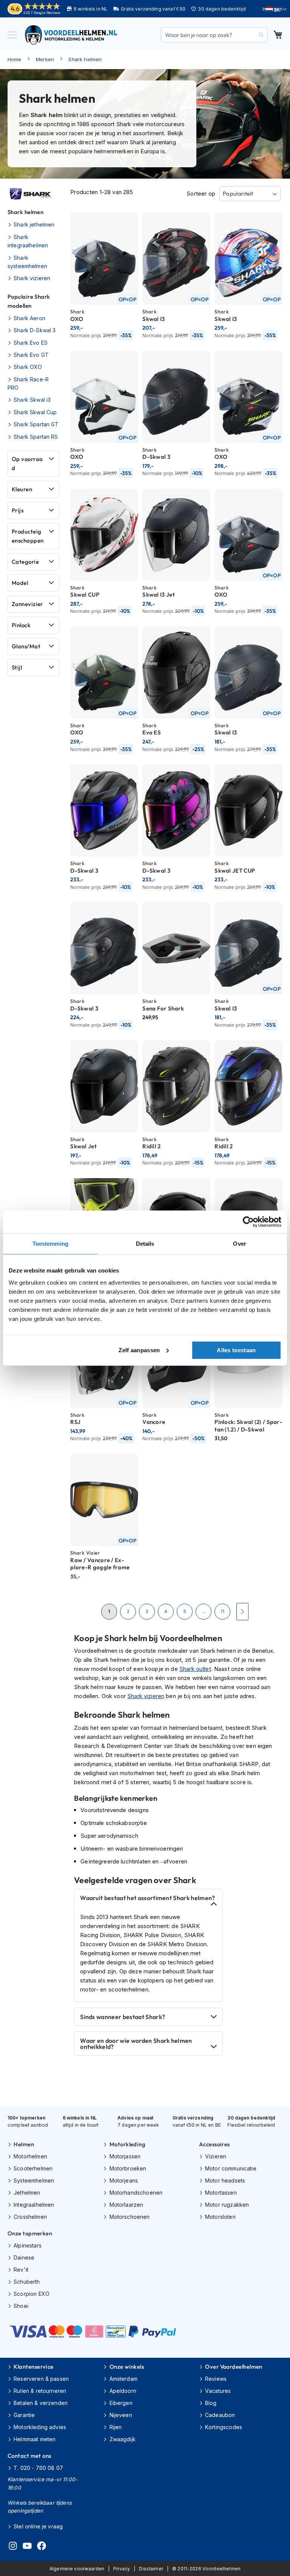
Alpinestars (28, 2245)
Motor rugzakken (227, 2205)
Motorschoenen (130, 2217)
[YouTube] (27, 2547)
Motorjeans (124, 2180)
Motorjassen (125, 2156)
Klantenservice (33, 2367)
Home (15, 59)
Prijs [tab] (18, 510)
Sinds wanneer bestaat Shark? (123, 2017)
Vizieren (216, 2156)
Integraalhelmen (34, 2205)
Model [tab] (20, 583)
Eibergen (121, 2403)
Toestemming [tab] (50, 1244)
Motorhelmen (30, 2156)
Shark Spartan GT (36, 424)
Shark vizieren (146, 1696)
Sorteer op (201, 194)
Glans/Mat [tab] (26, 646)
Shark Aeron (29, 318)
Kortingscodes (224, 2427)
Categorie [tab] (25, 562)
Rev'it (21, 2270)
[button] (276, 9)
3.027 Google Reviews (42, 13)
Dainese (24, 2257)
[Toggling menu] (12, 35)
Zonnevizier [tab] (27, 604)
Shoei (21, 2306)
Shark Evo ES (31, 343)
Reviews (216, 2379)
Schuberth (27, 2282)
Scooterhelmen (33, 2168)
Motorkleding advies (40, 2427)
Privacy (122, 2569)
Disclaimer (151, 2569)
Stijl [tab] (17, 667)
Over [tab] (239, 1244)
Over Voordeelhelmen (234, 2367)
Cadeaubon (220, 2415)
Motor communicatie (231, 2168)
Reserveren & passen (41, 2379)
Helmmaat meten (35, 2439)
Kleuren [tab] (22, 489)
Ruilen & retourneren (40, 2391)
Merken (45, 59)
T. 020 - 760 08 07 (38, 2468)
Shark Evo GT (31, 355)
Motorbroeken (128, 2168)
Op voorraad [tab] (27, 464)
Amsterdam (123, 2379)
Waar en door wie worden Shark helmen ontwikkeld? (136, 2044)
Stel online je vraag (38, 2526)
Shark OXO (28, 367)
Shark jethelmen (34, 224)
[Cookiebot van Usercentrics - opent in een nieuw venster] (248, 1222)
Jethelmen (27, 2193)
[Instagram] (13, 2547)
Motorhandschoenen (136, 2193)
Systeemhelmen (34, 2180)
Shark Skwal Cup (35, 412)
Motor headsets (225, 2180)
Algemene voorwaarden (77, 2569)
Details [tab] (145, 1244)
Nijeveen (121, 2415)
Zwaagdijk (123, 2439)
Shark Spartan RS (36, 437)
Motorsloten (220, 2217)
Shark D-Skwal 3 (35, 330)
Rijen (116, 2427)
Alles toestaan (236, 1350)
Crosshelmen (30, 2217)
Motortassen (221, 2193)
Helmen (24, 2144)
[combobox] (214, 35)
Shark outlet (195, 1669)
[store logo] (72, 35)
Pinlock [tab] (21, 625)
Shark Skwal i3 (32, 400)
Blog (211, 2403)
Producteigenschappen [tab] (28, 536)
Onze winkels (127, 2367)
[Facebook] (42, 2547)
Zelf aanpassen (139, 1350)
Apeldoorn (123, 2391)
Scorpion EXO (32, 2294)
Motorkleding (127, 2144)
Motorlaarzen (126, 2205)
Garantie (24, 2415)
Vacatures (218, 2391)
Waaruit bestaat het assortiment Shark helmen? (147, 1898)
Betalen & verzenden (41, 2403)
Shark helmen (85, 59)
